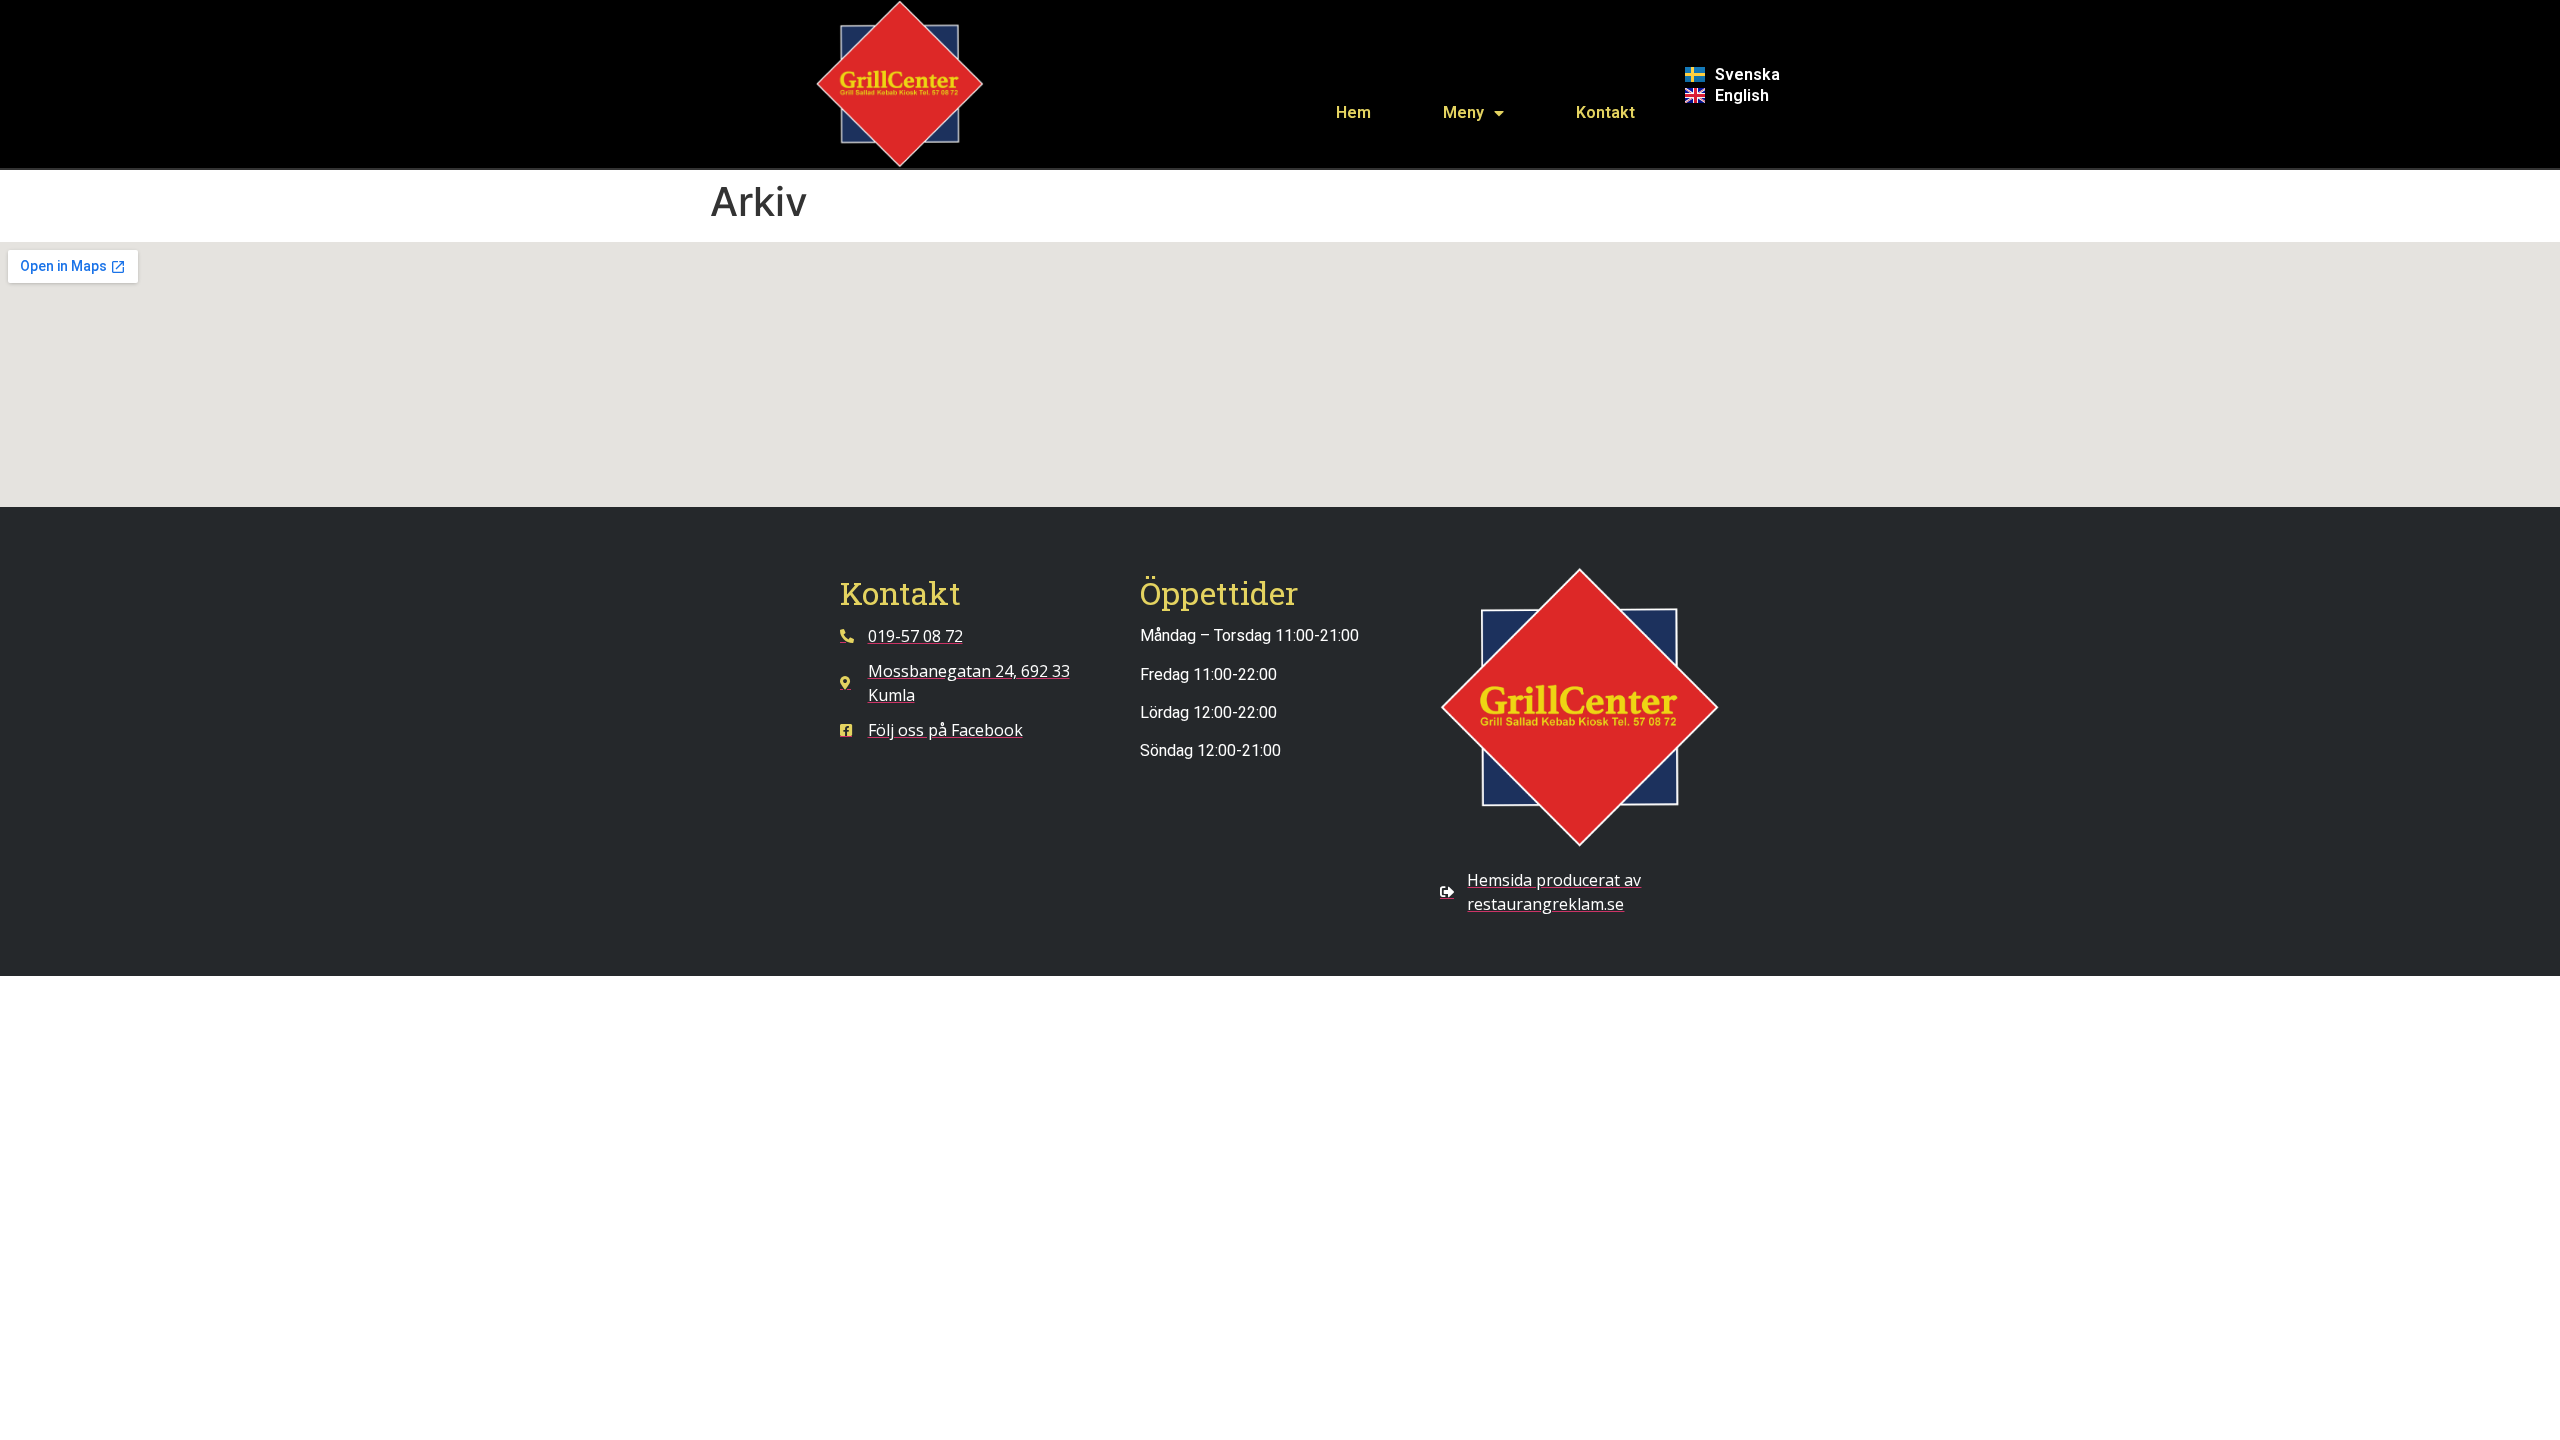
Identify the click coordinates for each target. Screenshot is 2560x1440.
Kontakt (1605, 112)
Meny (1463, 112)
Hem (1353, 112)
